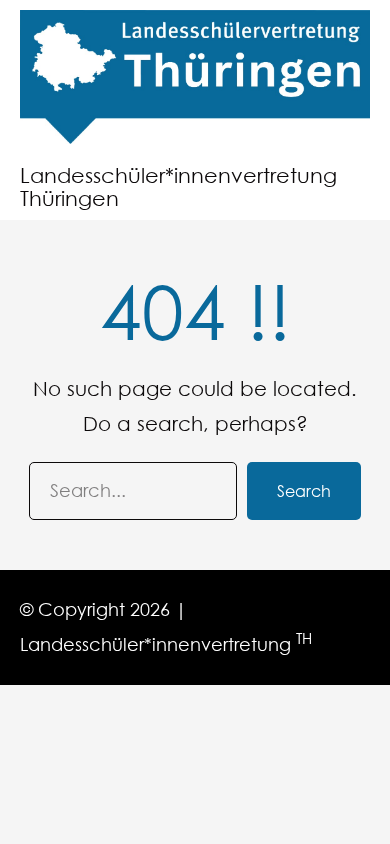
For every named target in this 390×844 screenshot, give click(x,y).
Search (304, 490)
